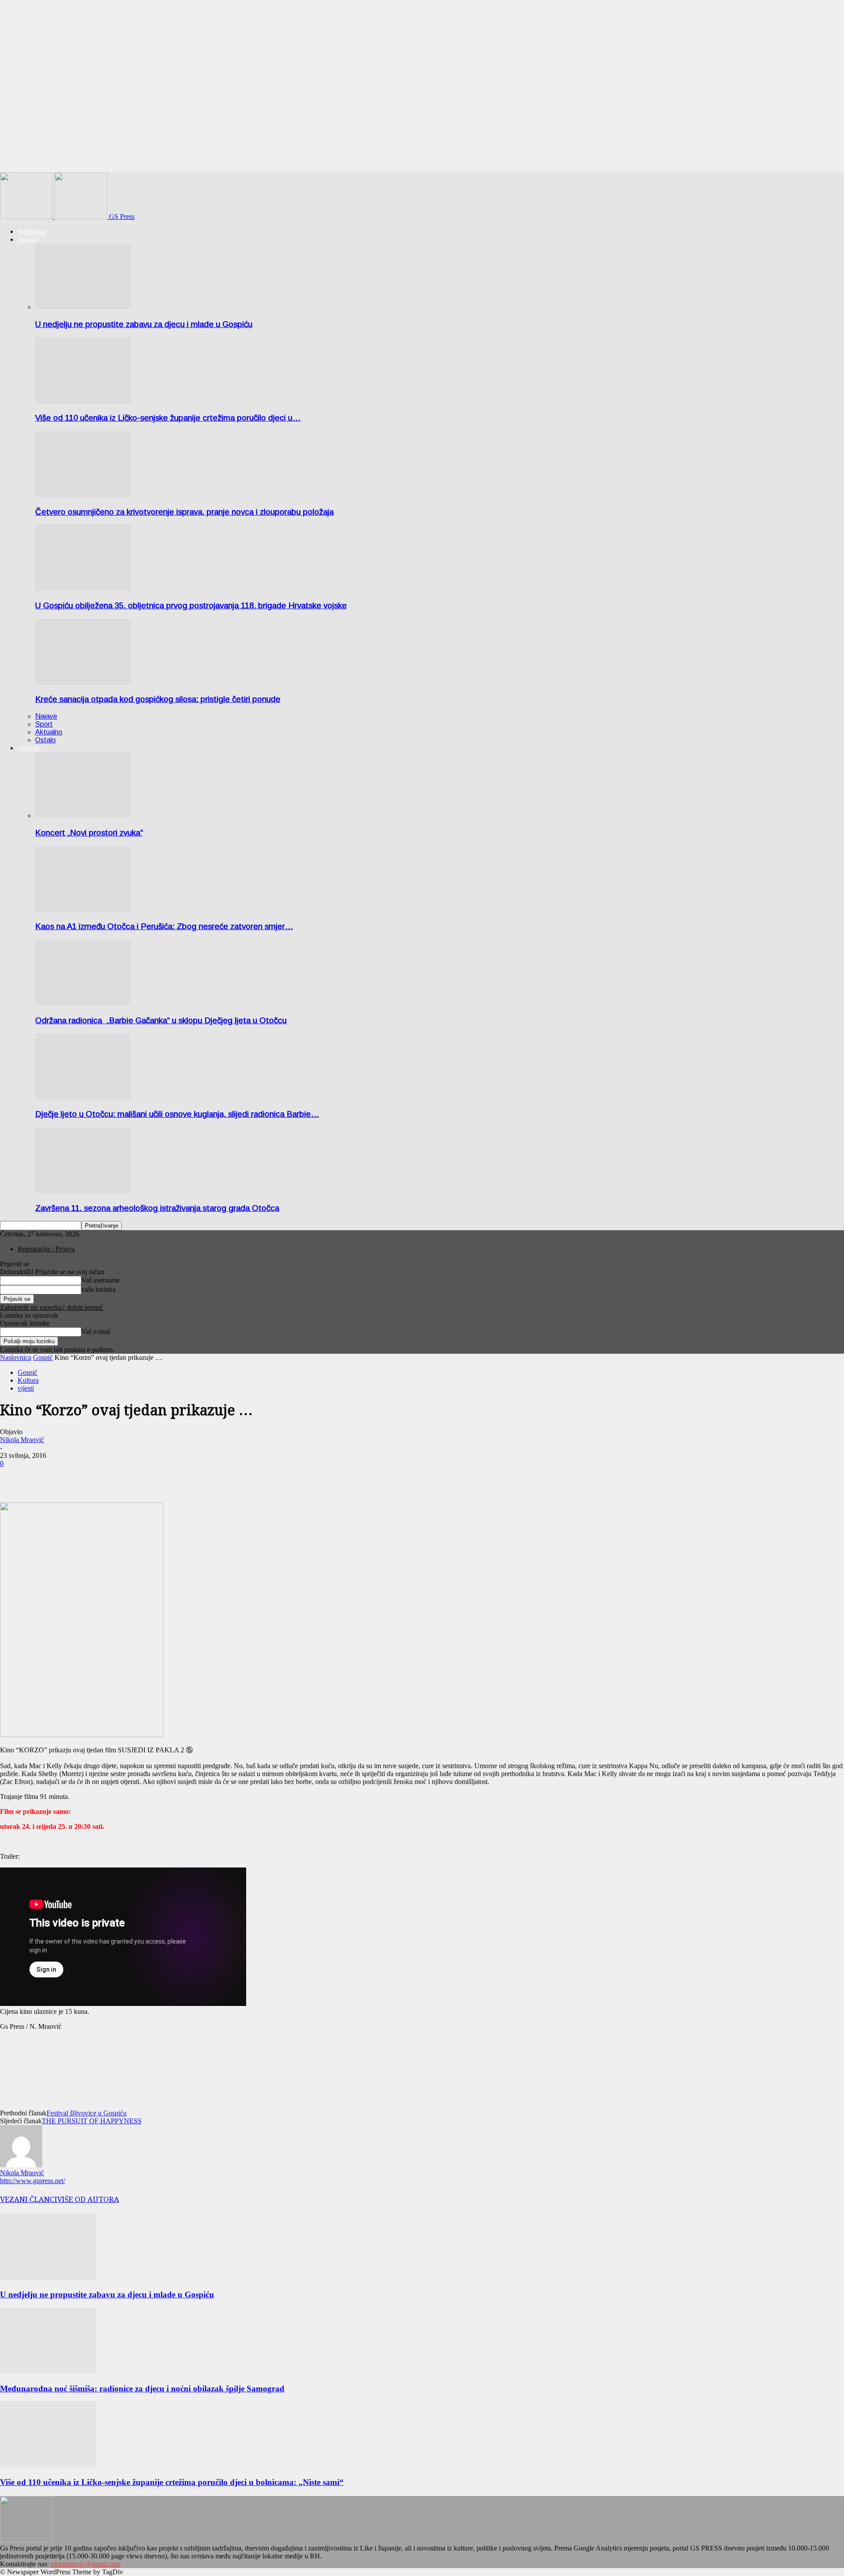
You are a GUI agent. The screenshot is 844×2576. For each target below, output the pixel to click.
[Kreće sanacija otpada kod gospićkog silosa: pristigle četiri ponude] (83, 682)
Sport (44, 724)
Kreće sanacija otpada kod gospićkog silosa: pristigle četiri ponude (158, 699)
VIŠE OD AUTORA (88, 2199)
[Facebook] (15, 1477)
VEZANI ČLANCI (29, 2199)
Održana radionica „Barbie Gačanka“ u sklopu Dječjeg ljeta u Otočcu (161, 1020)
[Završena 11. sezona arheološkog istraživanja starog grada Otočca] (83, 1191)
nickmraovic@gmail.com (85, 2564)
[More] (47, 1477)
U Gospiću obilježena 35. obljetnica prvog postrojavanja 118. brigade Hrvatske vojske (191, 605)
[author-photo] (21, 2165)
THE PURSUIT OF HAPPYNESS (92, 2121)
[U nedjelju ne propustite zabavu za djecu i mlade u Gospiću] (83, 307)
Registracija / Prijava (46, 1249)
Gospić (28, 239)
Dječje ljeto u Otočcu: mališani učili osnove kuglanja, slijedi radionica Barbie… (177, 1114)
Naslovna (31, 231)
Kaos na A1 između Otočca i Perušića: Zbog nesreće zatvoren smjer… (164, 926)
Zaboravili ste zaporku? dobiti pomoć (52, 1307)
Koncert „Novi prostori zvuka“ (89, 833)
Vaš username (100, 1280)
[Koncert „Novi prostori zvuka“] (83, 816)
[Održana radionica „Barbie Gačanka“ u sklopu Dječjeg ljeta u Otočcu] (83, 1003)
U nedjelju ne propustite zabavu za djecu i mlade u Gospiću (144, 324)
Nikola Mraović (22, 1440)
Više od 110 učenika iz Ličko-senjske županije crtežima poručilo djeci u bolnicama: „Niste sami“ (172, 2482)
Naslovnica (16, 1357)
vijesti (26, 1388)
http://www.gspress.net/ (33, 2181)
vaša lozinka (98, 1289)
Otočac (28, 748)
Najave (46, 716)
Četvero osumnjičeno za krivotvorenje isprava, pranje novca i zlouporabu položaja (184, 512)
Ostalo (45, 740)
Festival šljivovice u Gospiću (87, 2113)
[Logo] (27, 216)
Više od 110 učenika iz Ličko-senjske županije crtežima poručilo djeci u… (168, 418)
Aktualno (49, 732)
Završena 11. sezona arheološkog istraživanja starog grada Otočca (157, 1208)
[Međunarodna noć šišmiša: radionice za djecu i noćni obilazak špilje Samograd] (48, 2371)
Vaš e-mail (96, 1332)
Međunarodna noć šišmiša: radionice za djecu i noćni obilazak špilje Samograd (142, 2389)
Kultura (28, 1380)
